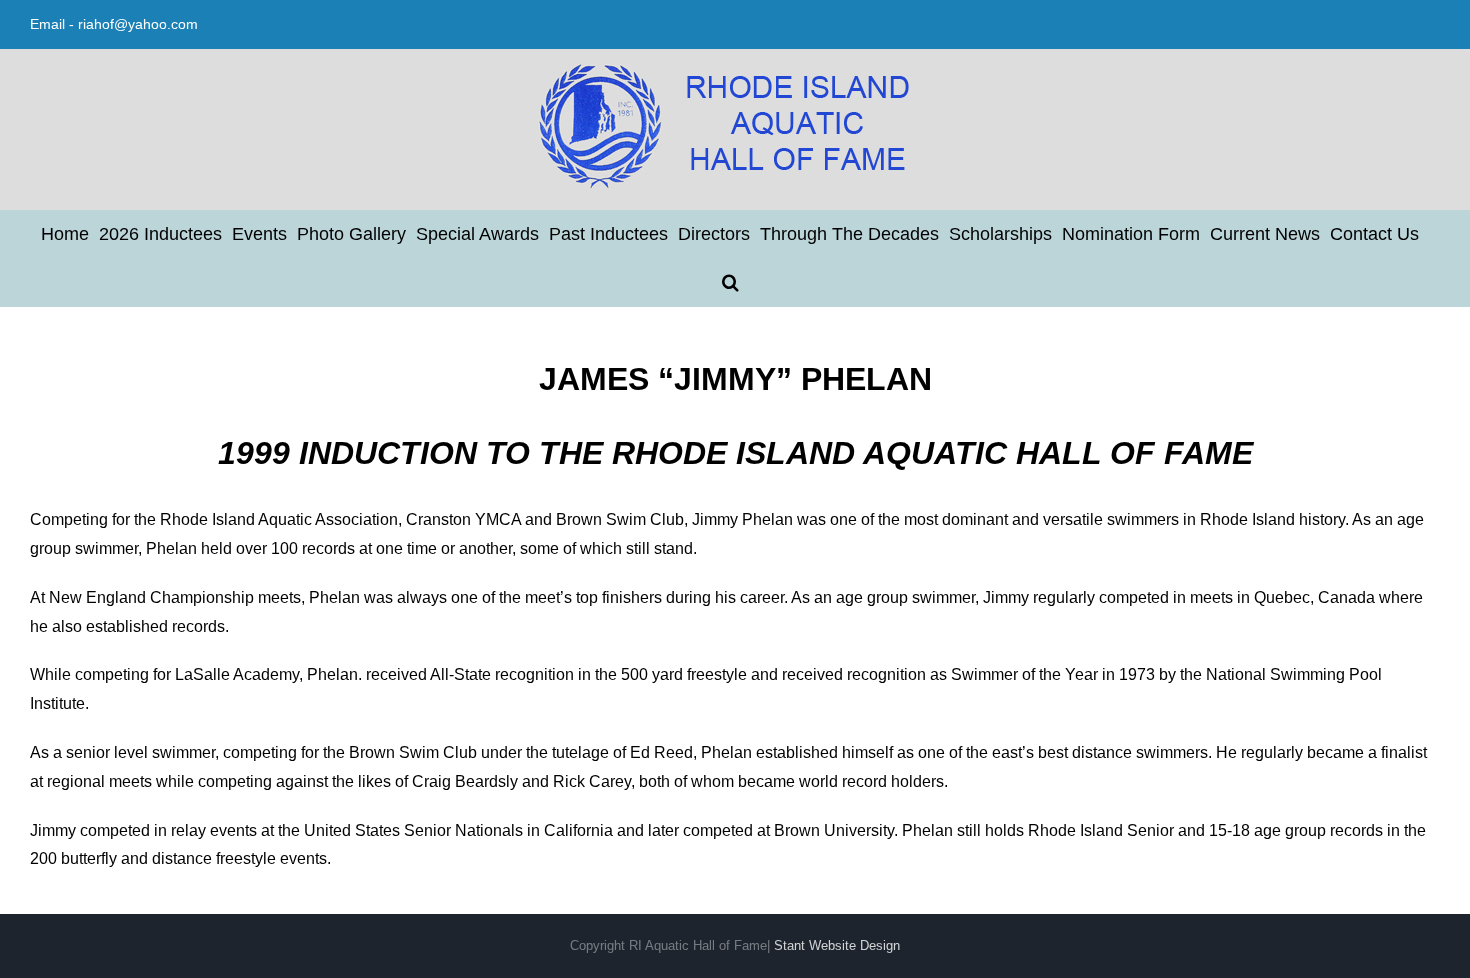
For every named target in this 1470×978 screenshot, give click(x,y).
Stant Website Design (837, 945)
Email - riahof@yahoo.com (114, 24)
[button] (730, 282)
